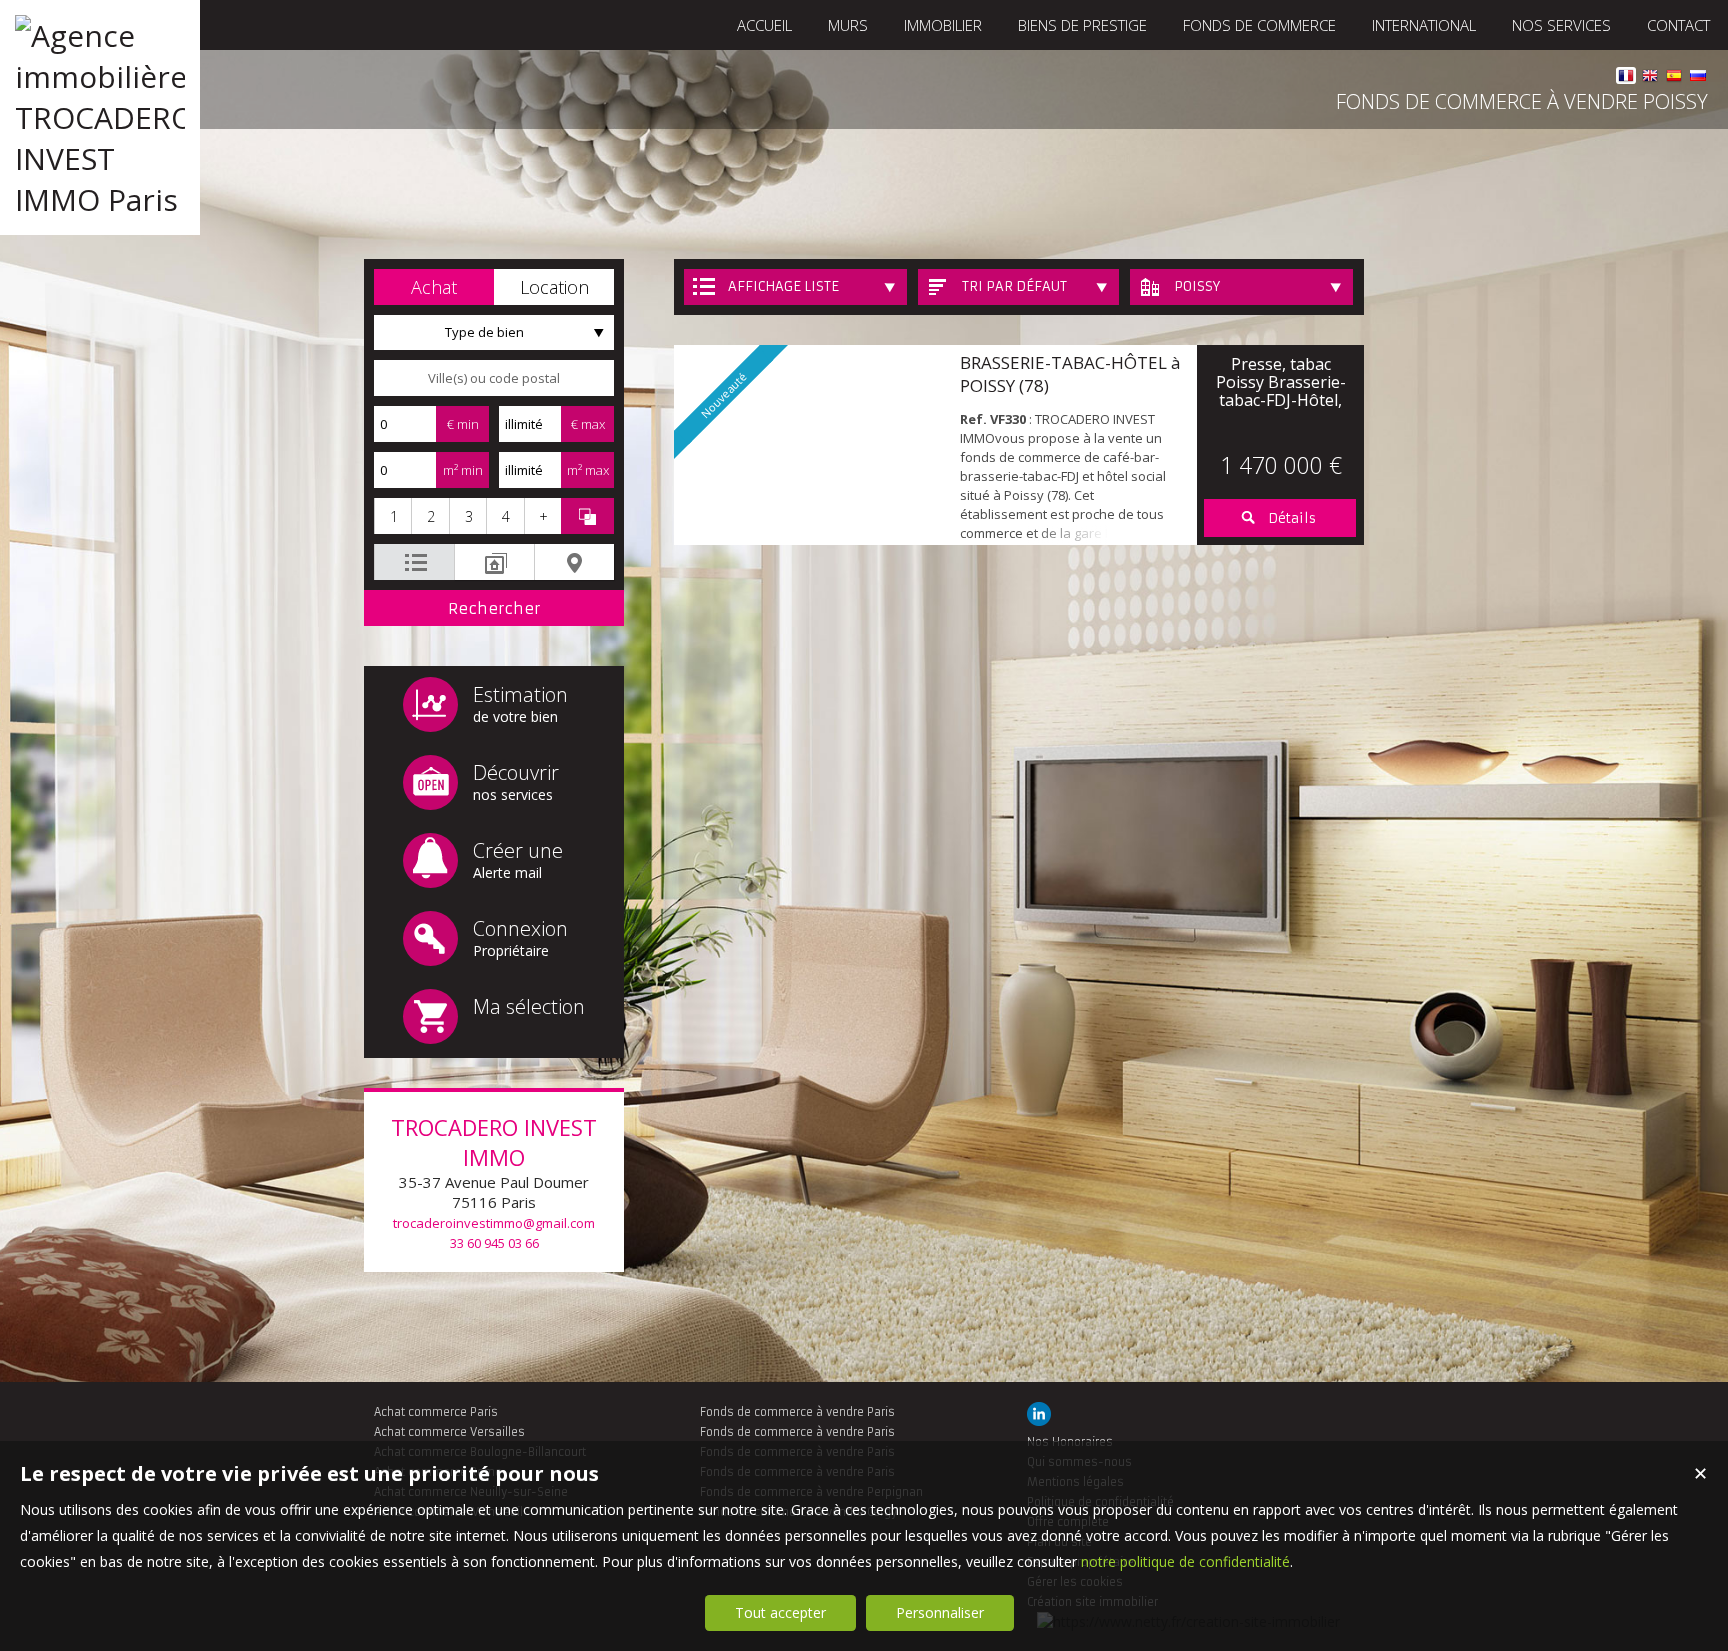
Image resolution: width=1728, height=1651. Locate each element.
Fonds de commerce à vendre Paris (797, 1412)
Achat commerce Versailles (449, 1432)
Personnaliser (940, 1612)
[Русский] (1698, 78)
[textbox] (494, 378)
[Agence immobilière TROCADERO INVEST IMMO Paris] (100, 199)
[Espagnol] (1674, 78)
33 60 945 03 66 (494, 1243)
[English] (1650, 78)
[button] (434, 287)
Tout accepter (780, 1612)
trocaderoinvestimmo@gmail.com (494, 1223)
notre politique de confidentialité (1185, 1561)
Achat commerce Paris (436, 1412)
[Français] (1626, 78)
